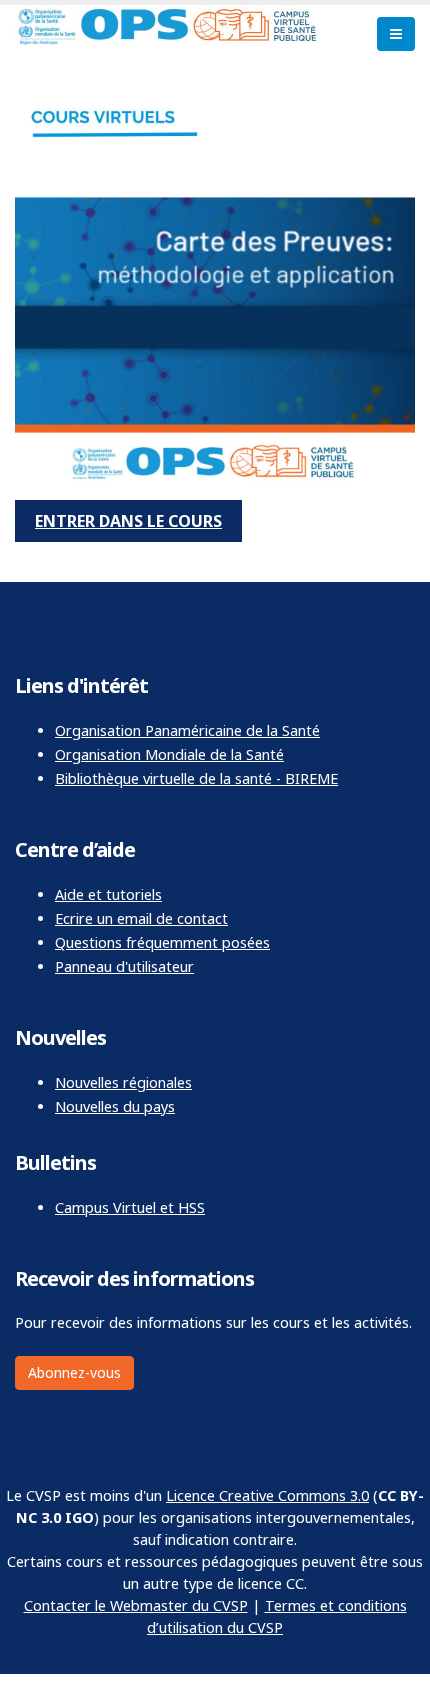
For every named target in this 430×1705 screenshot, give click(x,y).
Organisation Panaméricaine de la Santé (187, 730)
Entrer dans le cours (128, 521)
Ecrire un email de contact (141, 918)
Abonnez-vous (74, 1372)
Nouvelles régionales (123, 1082)
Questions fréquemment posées (162, 942)
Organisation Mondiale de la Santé (169, 754)
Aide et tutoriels (108, 894)
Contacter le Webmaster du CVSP (136, 1605)
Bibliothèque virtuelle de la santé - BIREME (196, 778)
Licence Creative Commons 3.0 (267, 1495)
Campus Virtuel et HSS (130, 1207)
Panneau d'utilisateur (124, 966)
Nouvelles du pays (115, 1106)
